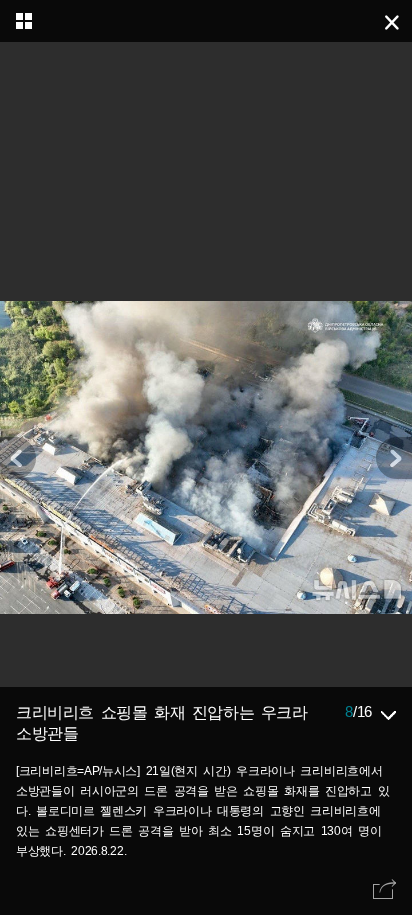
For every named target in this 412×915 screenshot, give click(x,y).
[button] (394, 458)
